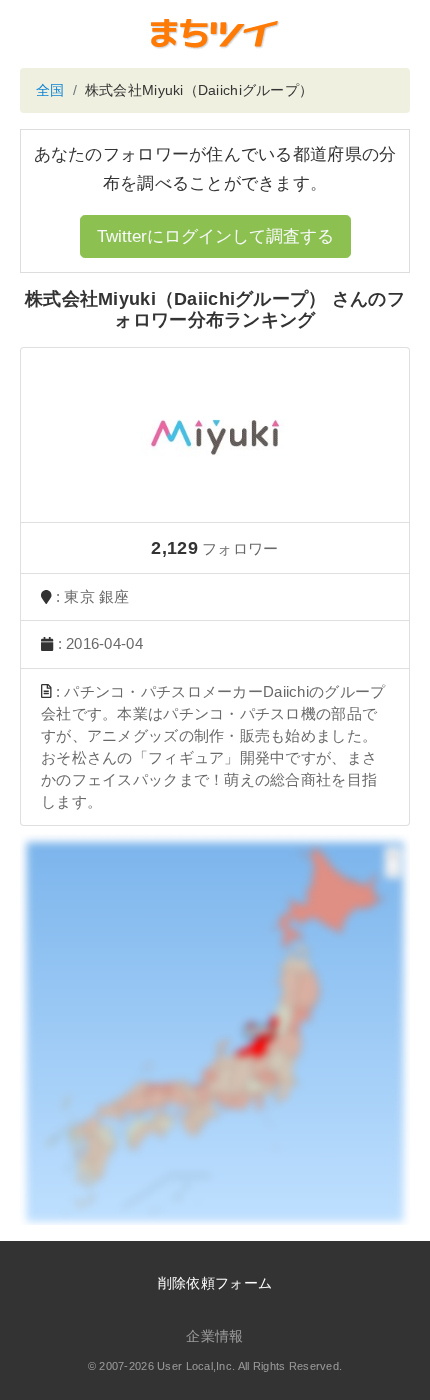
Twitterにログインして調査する (215, 236)
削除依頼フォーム (215, 1283)
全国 (50, 90)
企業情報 (214, 1336)
